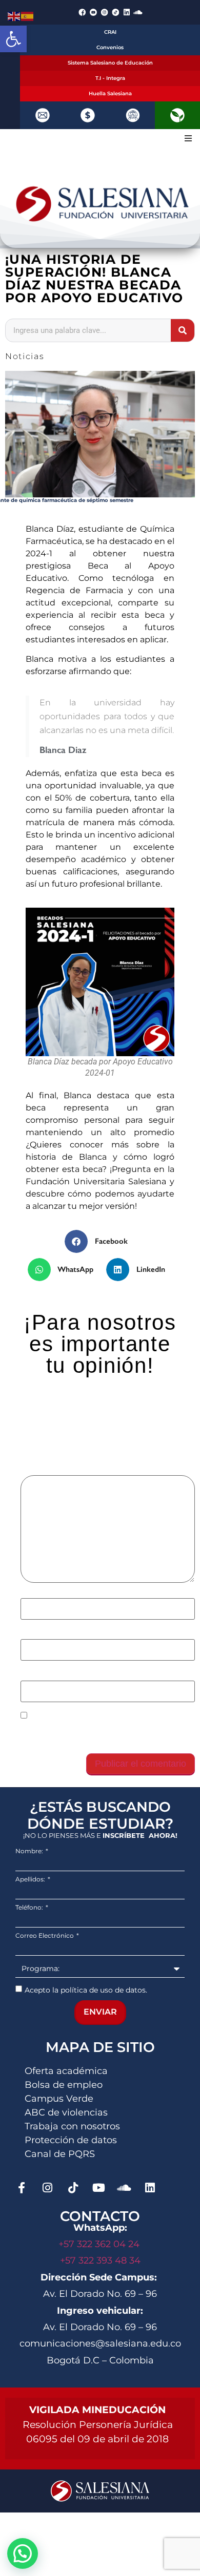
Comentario (47, 1470)
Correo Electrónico (45, 1936)
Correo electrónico (61, 1634)
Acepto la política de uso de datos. (86, 1989)
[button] (13, 39)
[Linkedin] (127, 12)
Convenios (110, 47)
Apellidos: (31, 1879)
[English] (14, 15)
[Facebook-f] (22, 2188)
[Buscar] (183, 330)
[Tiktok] (73, 2188)
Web (29, 1675)
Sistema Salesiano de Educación (110, 63)
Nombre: (30, 1851)
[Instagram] (47, 2188)
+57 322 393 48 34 (100, 2260)
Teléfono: (30, 1908)
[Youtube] (98, 2188)
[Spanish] (28, 15)
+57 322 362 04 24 (100, 2244)
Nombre (39, 1593)
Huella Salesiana (110, 93)
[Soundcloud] (138, 12)
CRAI (110, 32)
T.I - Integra (110, 78)
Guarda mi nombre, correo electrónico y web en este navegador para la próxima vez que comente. (106, 1734)
